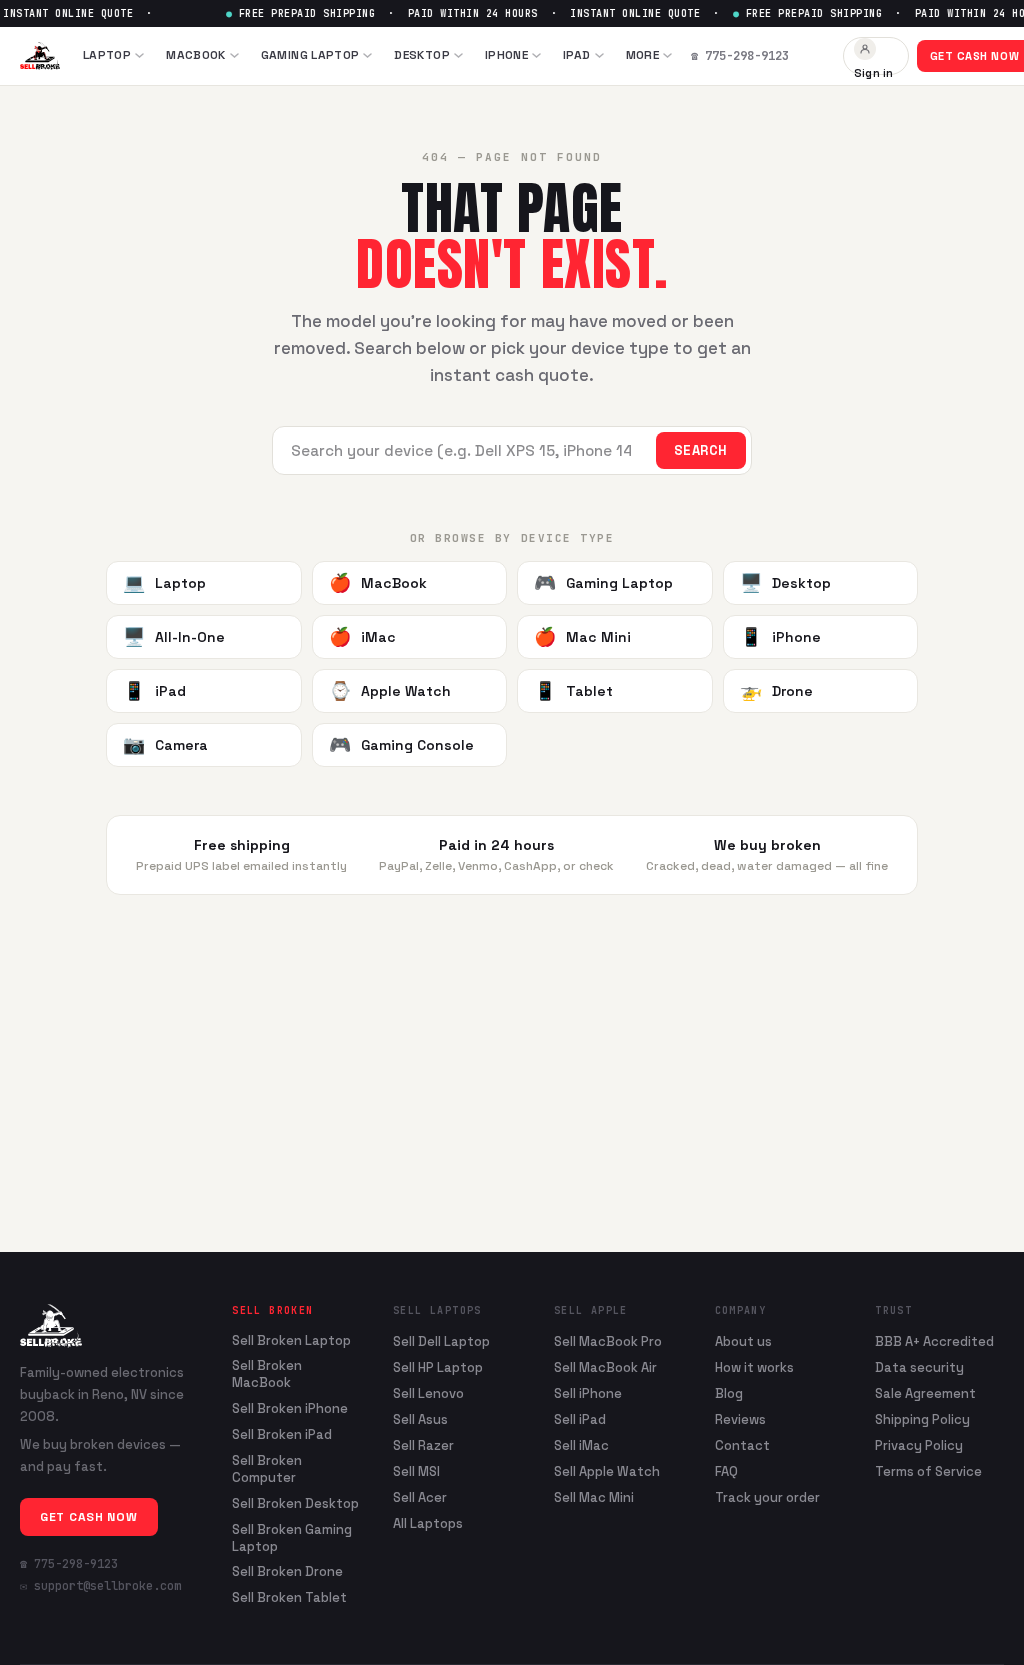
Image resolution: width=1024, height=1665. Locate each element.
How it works (754, 1367)
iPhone (506, 55)
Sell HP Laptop (438, 1367)
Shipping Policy (922, 1419)
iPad (576, 55)
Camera (165, 744)
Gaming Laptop (310, 55)
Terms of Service (928, 1471)
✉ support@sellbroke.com (100, 1586)
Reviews (740, 1419)
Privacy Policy (919, 1445)
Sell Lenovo (428, 1393)
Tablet (573, 690)
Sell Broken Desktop (295, 1504)
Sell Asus (420, 1419)
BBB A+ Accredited (934, 1341)
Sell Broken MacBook (267, 1374)
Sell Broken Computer (267, 1469)
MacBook (196, 55)
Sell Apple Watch (607, 1471)
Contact (742, 1445)
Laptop (107, 55)
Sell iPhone (588, 1393)
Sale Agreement (925, 1393)
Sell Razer (423, 1445)
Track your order (767, 1497)
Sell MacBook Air (605, 1367)
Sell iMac (581, 1445)
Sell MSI (416, 1471)
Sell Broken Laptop (291, 1341)
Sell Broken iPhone (290, 1409)
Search (701, 450)
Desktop (422, 55)
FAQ (726, 1471)
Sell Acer (420, 1497)
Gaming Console (401, 744)
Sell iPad (580, 1419)
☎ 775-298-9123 (69, 1564)
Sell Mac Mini (594, 1497)
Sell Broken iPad (282, 1435)
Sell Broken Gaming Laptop (292, 1538)
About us (743, 1341)
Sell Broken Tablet (289, 1598)
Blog (729, 1393)
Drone (776, 690)
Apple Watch (390, 690)
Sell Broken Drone (287, 1572)
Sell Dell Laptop (441, 1341)
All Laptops (428, 1523)
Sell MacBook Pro (608, 1341)
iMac (362, 636)
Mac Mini (582, 636)
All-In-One (174, 636)
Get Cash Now (89, 1517)
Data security (919, 1367)
